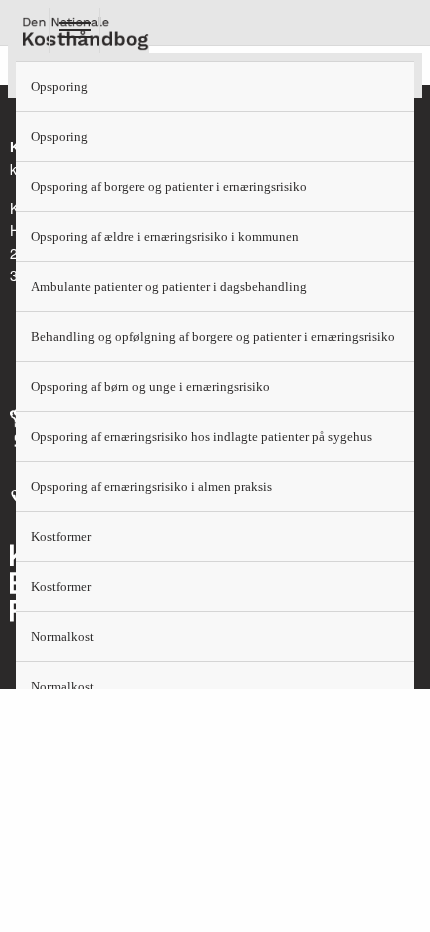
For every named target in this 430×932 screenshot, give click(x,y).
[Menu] (74, 30)
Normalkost (62, 636)
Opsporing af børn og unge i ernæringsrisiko (150, 386)
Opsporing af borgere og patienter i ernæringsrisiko (169, 186)
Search (125, 30)
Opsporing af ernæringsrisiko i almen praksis (151, 486)
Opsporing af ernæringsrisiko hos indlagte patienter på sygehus (201, 436)
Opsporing (59, 86)
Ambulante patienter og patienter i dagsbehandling (169, 286)
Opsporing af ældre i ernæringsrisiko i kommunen (165, 236)
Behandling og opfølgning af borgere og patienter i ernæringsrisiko (213, 336)
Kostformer (61, 536)
